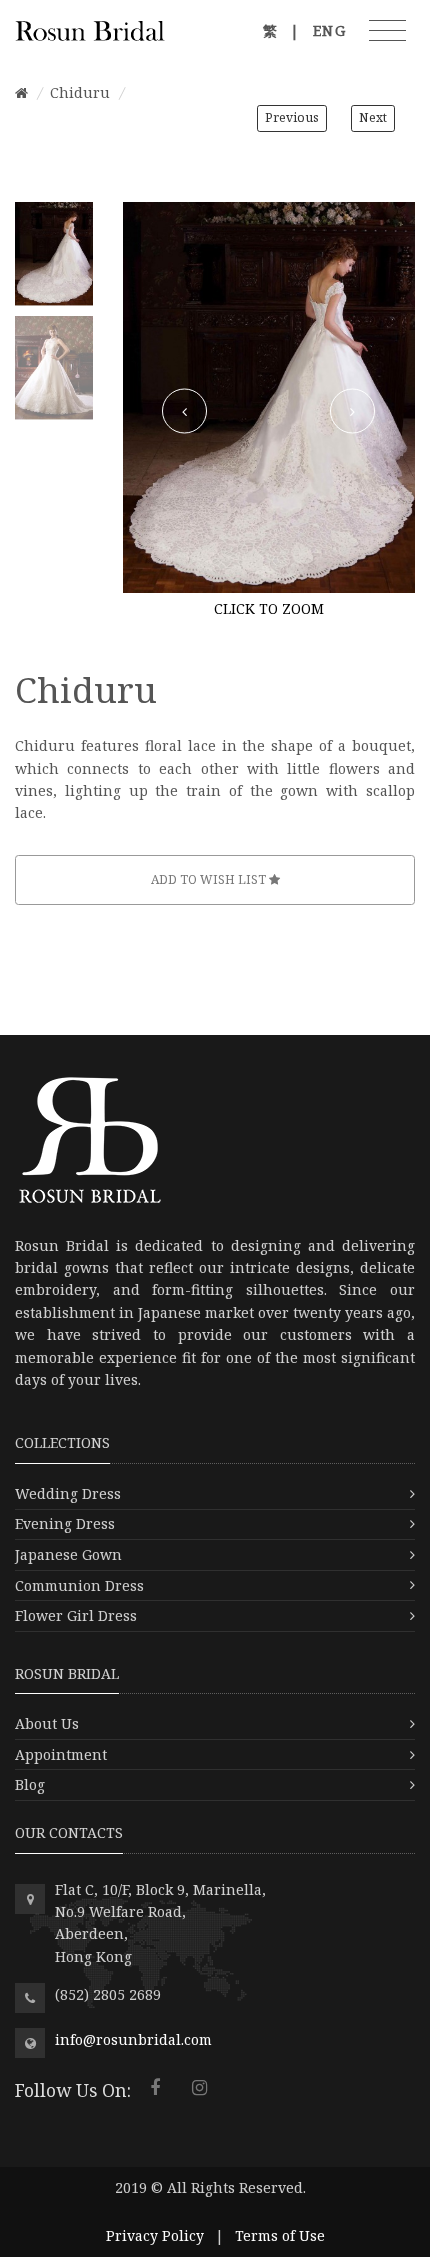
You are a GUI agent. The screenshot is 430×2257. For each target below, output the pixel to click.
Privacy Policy (155, 2235)
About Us (47, 1723)
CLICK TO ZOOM (269, 608)
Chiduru (80, 92)
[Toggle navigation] (387, 31)
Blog (30, 1784)
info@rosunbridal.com (133, 2039)
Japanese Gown (68, 1554)
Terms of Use (280, 2235)
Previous (292, 117)
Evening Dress (65, 1523)
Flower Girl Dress (76, 1615)
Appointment (61, 1754)
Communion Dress (79, 1585)
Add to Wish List (210, 879)
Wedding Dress (68, 1493)
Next (373, 117)
